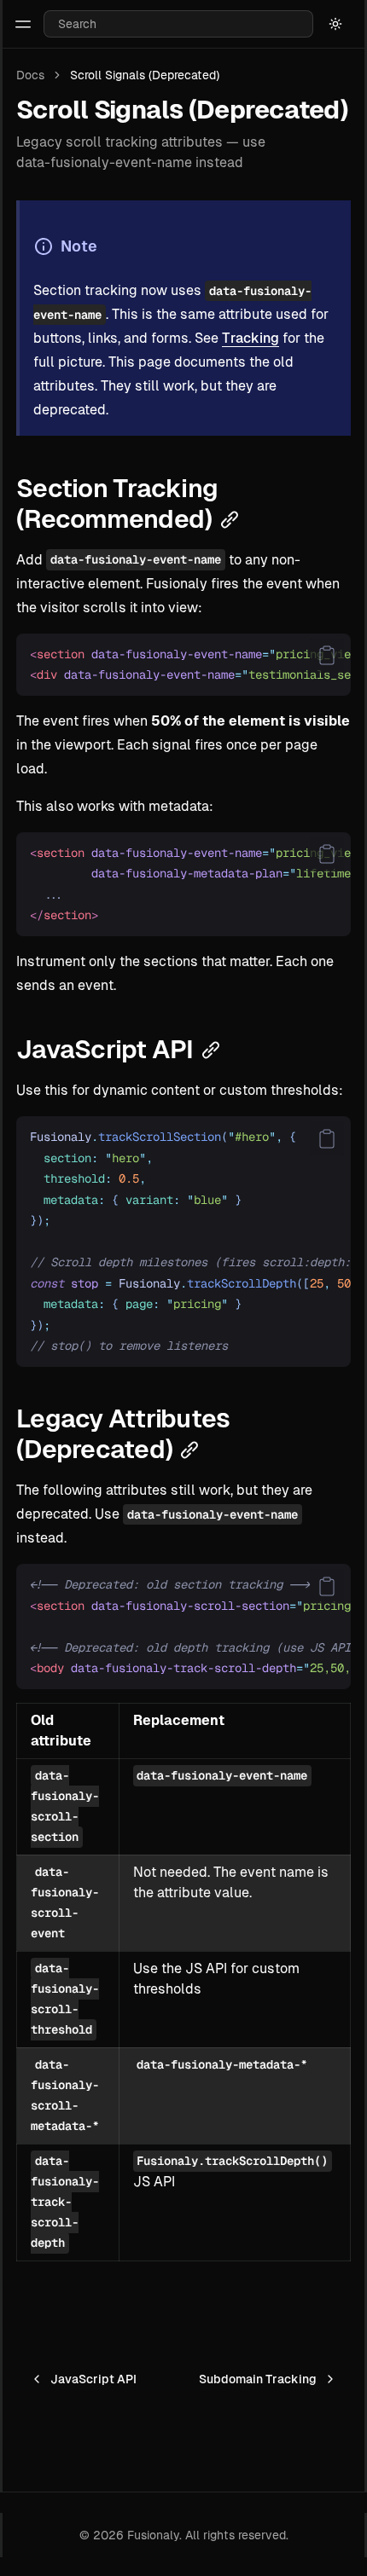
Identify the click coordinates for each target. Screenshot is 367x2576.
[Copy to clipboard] (327, 656)
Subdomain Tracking (258, 2379)
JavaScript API (93, 2379)
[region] (183, 665)
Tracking (250, 338)
